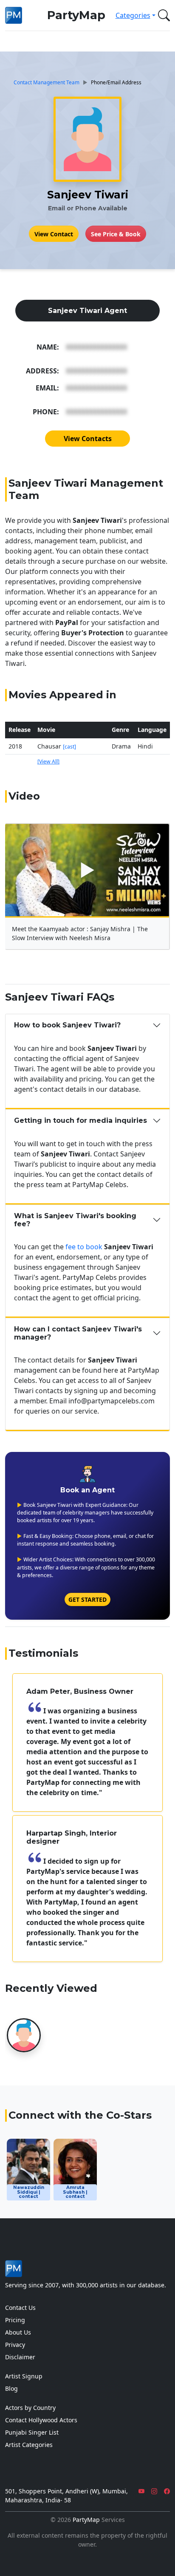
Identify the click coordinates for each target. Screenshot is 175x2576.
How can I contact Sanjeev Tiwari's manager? (78, 1333)
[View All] (48, 762)
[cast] (69, 747)
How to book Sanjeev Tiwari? (67, 1025)
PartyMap (76, 15)
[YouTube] (141, 2491)
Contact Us (20, 2308)
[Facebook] (167, 2491)
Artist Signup (24, 2376)
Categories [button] (133, 15)
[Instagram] (154, 2491)
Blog (11, 2388)
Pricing (15, 2320)
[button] (162, 15)
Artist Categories (29, 2445)
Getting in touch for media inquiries (80, 1120)
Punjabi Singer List (32, 2432)
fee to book (84, 1247)
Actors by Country (30, 2408)
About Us (18, 2332)
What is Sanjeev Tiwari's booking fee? (75, 1220)
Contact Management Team (47, 82)
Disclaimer (20, 2357)
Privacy (15, 2345)
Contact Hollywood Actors (41, 2420)
